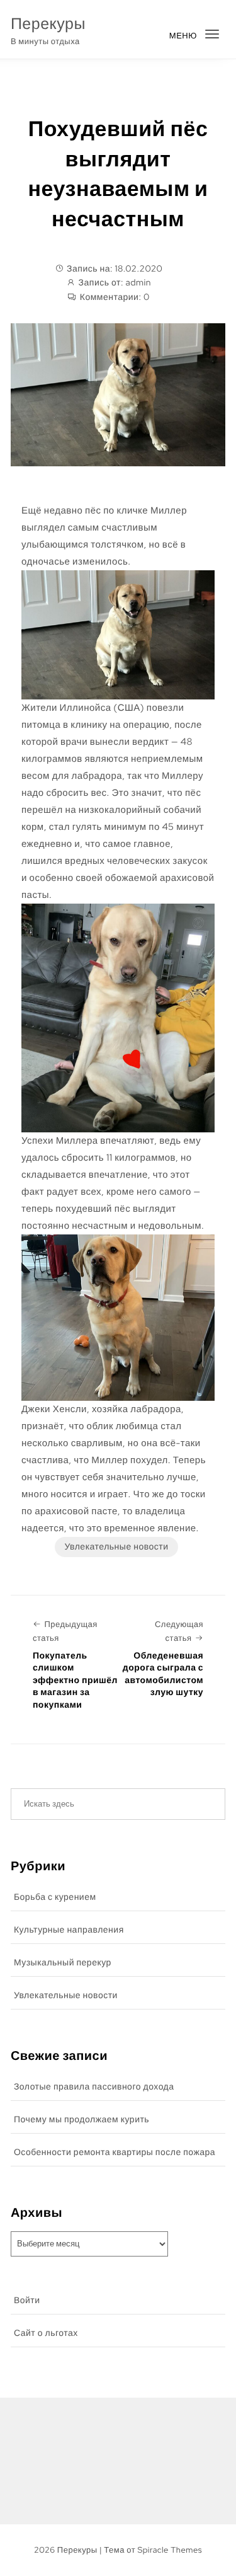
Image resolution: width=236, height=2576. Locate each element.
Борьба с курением (55, 1897)
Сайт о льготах (46, 2333)
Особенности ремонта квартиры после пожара (115, 2153)
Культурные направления (69, 1930)
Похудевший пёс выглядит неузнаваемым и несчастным (118, 174)
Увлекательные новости (116, 1547)
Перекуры (48, 24)
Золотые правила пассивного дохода (94, 2087)
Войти (27, 2301)
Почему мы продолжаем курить (81, 2120)
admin (138, 283)
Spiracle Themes (170, 2550)
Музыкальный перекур (63, 1963)
